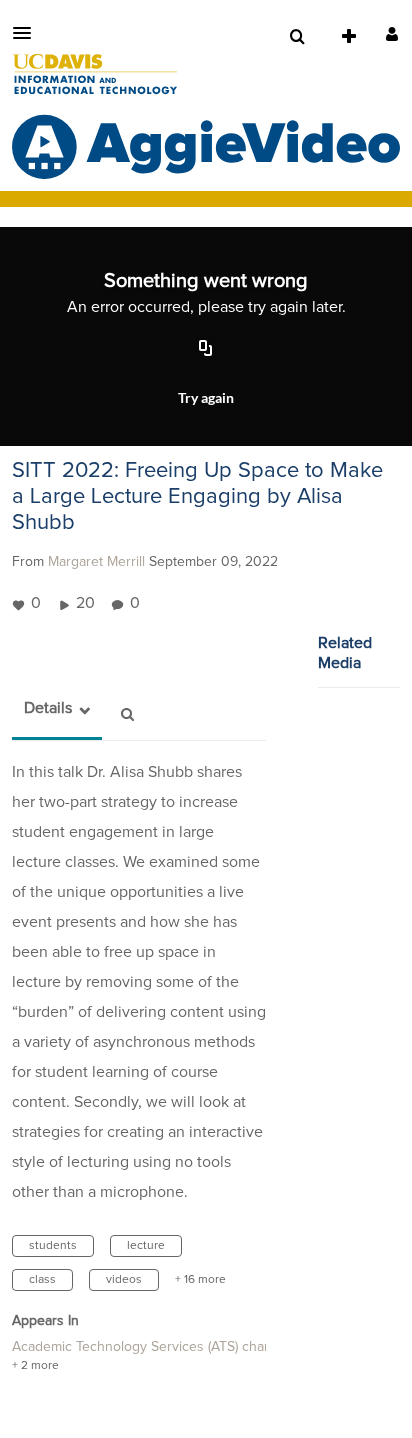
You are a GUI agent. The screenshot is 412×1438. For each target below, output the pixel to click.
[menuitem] (297, 37)
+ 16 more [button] (200, 1280)
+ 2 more (35, 1366)
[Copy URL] (206, 350)
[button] (28, 33)
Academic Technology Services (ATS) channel (151, 1347)
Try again (206, 397)
